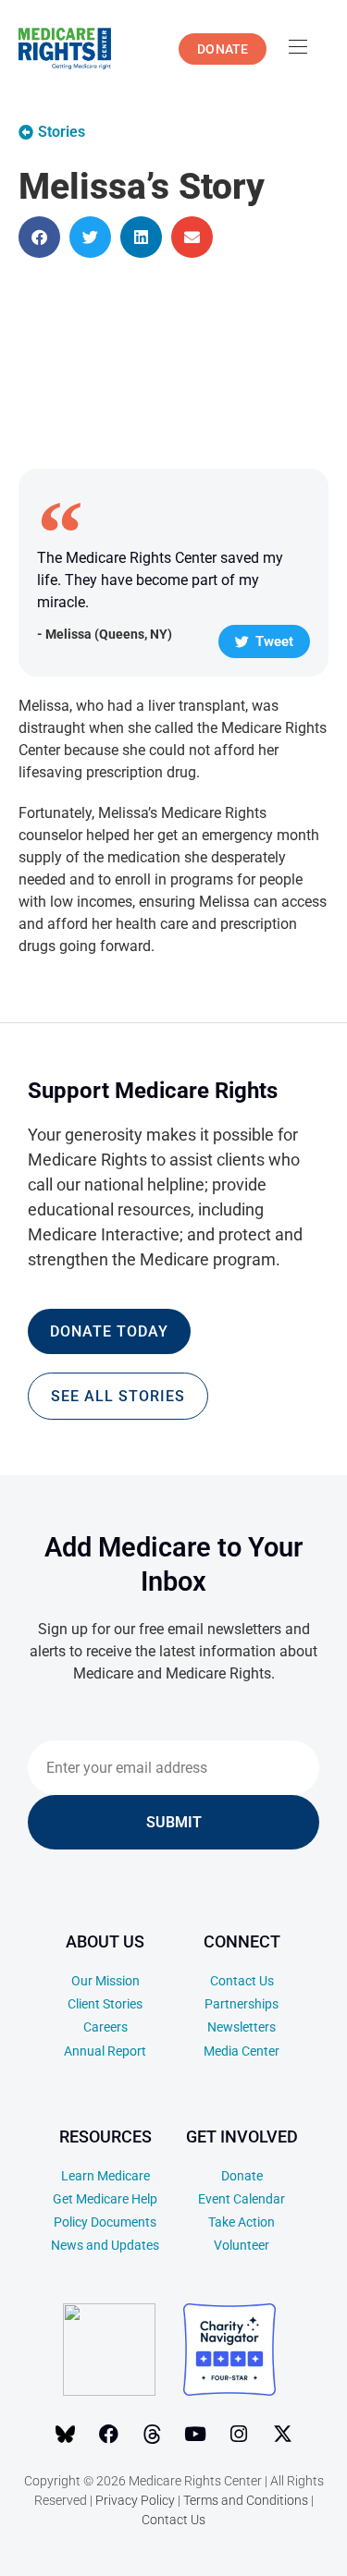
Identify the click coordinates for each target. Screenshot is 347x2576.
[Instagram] (239, 2434)
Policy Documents (105, 2222)
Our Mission (105, 1981)
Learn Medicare (105, 2176)
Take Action (242, 2222)
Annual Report (105, 2051)
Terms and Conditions (246, 2500)
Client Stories (105, 2004)
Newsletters (242, 2027)
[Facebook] (108, 2434)
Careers (105, 2027)
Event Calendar (242, 2199)
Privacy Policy (135, 2500)
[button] (39, 237)
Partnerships (242, 2004)
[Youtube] (195, 2434)
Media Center (242, 2051)
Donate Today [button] (109, 1331)
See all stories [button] (118, 1396)
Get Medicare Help (105, 2199)
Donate (242, 2176)
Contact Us (242, 1981)
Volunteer (242, 2245)
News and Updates (105, 2245)
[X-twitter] (282, 2434)
